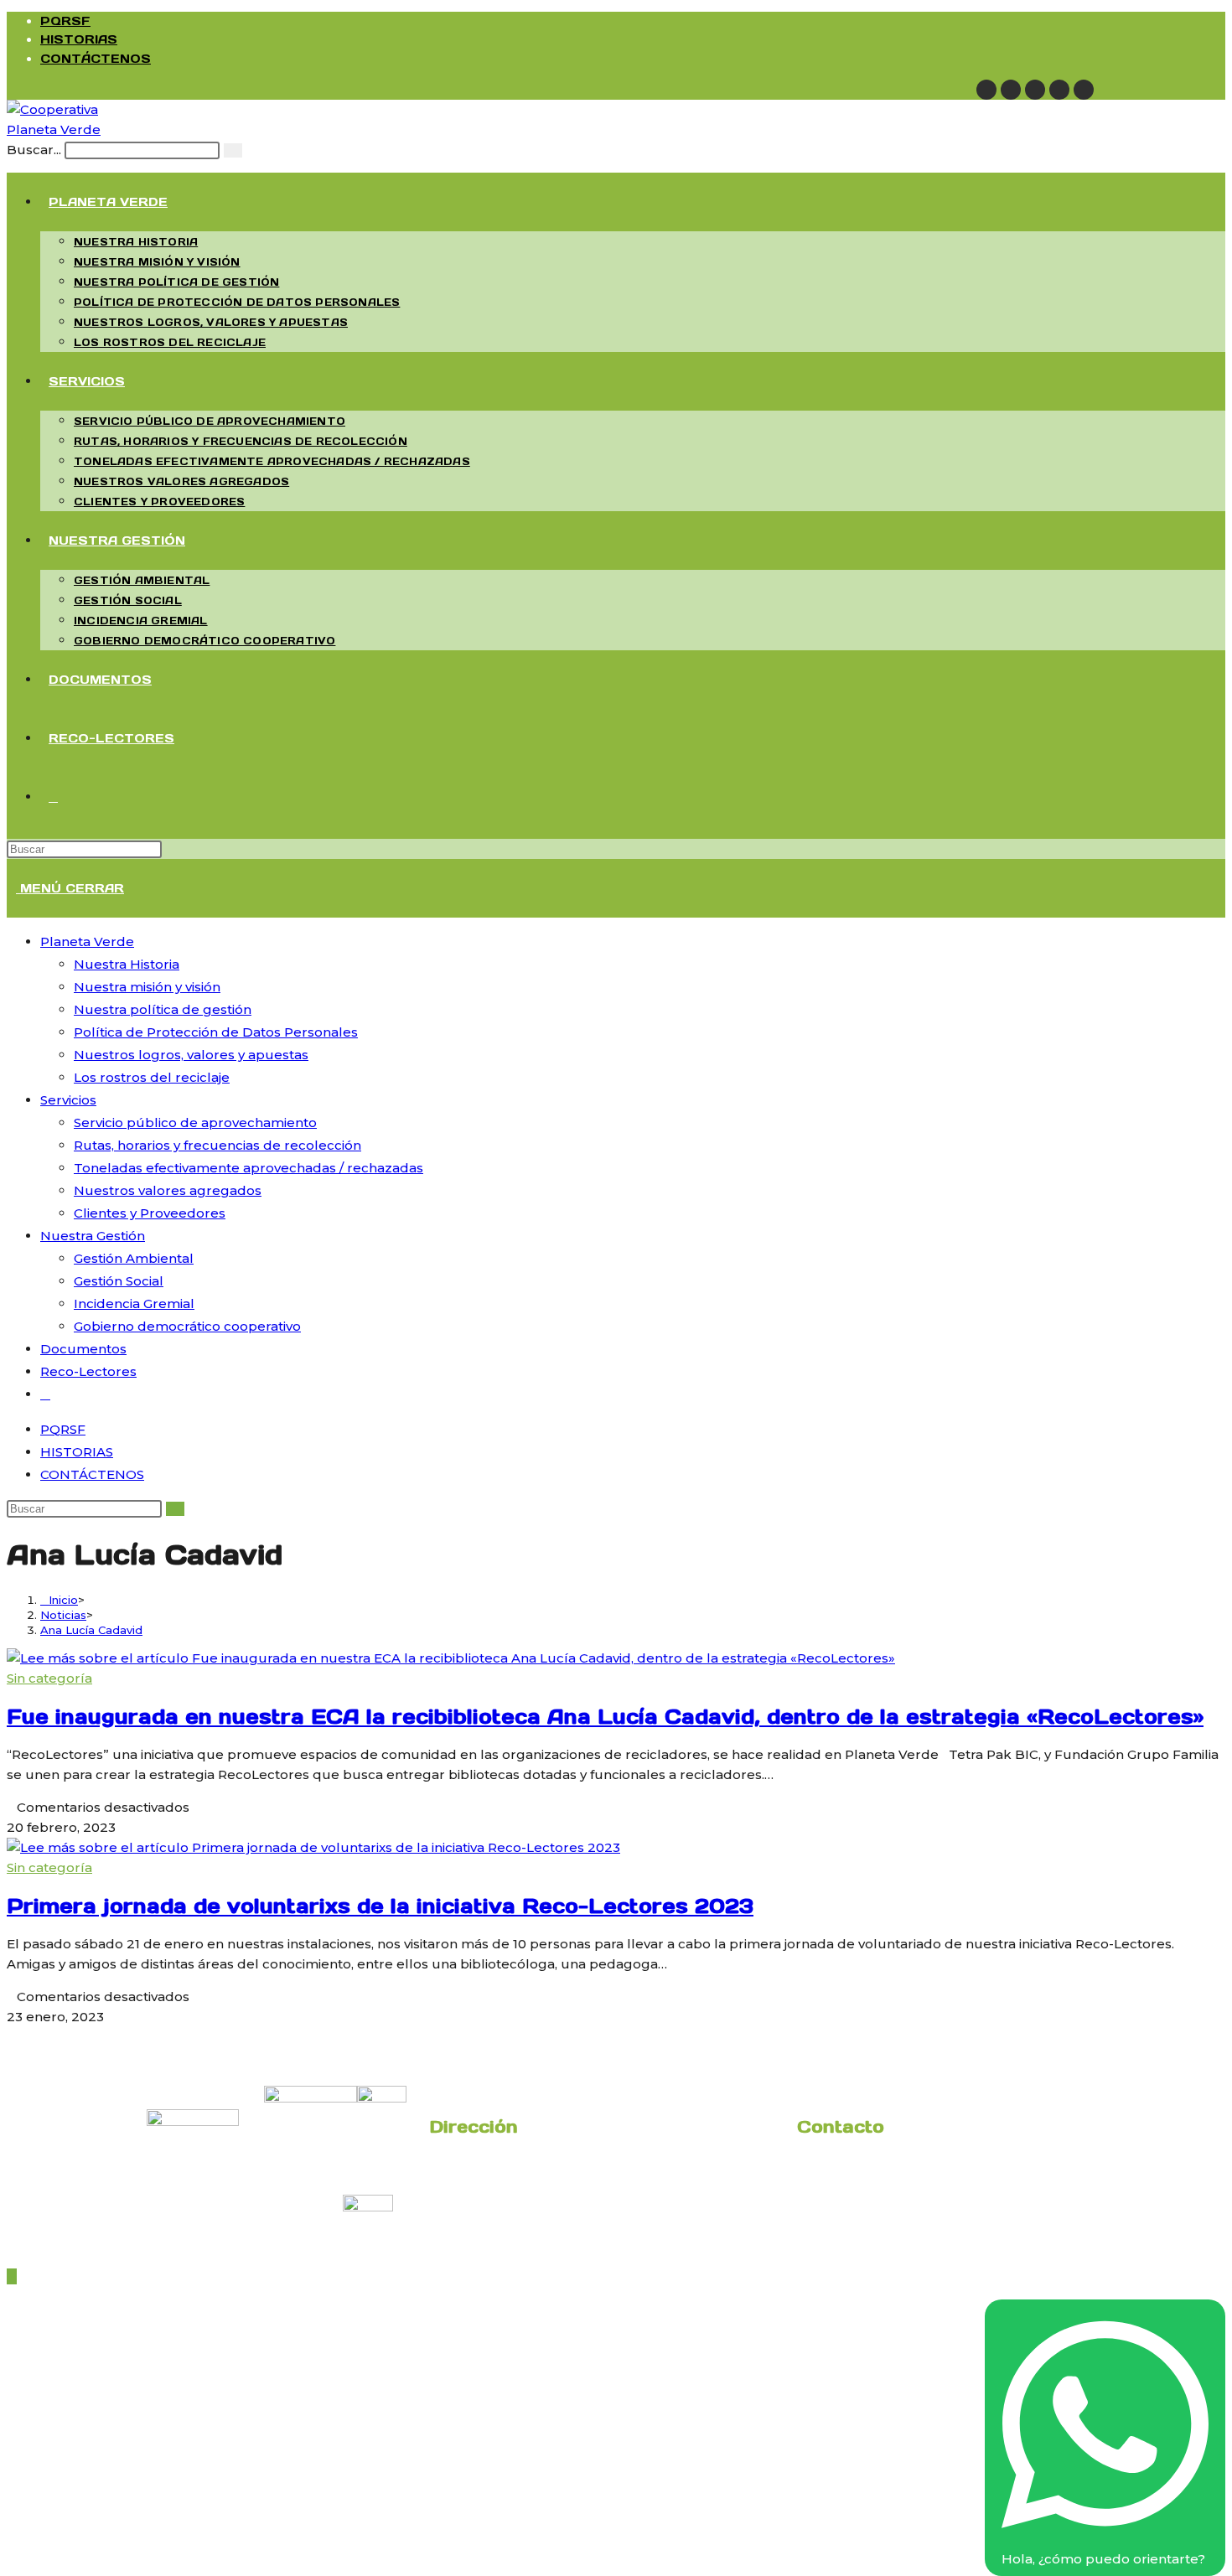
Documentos (83, 1349)
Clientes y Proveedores (150, 1213)
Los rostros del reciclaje (152, 1077)
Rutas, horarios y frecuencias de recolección (217, 1145)
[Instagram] (1035, 90)
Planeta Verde (87, 941)
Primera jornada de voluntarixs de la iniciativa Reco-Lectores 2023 (380, 1906)
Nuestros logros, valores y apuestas (191, 1055)
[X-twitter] (986, 90)
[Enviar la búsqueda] (233, 150)
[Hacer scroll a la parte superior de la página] (12, 2276)
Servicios (68, 1100)
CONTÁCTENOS (96, 59)
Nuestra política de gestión (163, 1009)
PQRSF (65, 21)
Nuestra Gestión (93, 1236)
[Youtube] (1059, 90)
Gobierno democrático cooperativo (187, 1326)
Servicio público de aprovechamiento (195, 1122)
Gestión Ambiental (134, 1258)
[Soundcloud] (1084, 90)
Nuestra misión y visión (147, 987)
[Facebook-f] (1011, 90)
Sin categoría (49, 1678)
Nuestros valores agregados (168, 1190)
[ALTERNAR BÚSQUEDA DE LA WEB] (53, 797)
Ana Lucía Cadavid (91, 1630)
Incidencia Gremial (134, 1304)
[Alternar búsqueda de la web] (45, 1394)
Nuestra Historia (127, 964)
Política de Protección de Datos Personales (216, 1032)
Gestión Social (119, 1281)
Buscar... (34, 150)
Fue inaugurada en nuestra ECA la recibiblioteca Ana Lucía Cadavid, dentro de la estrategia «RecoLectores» (605, 1717)
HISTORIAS (79, 39)
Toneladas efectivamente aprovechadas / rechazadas (248, 1168)
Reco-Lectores (88, 1371)
